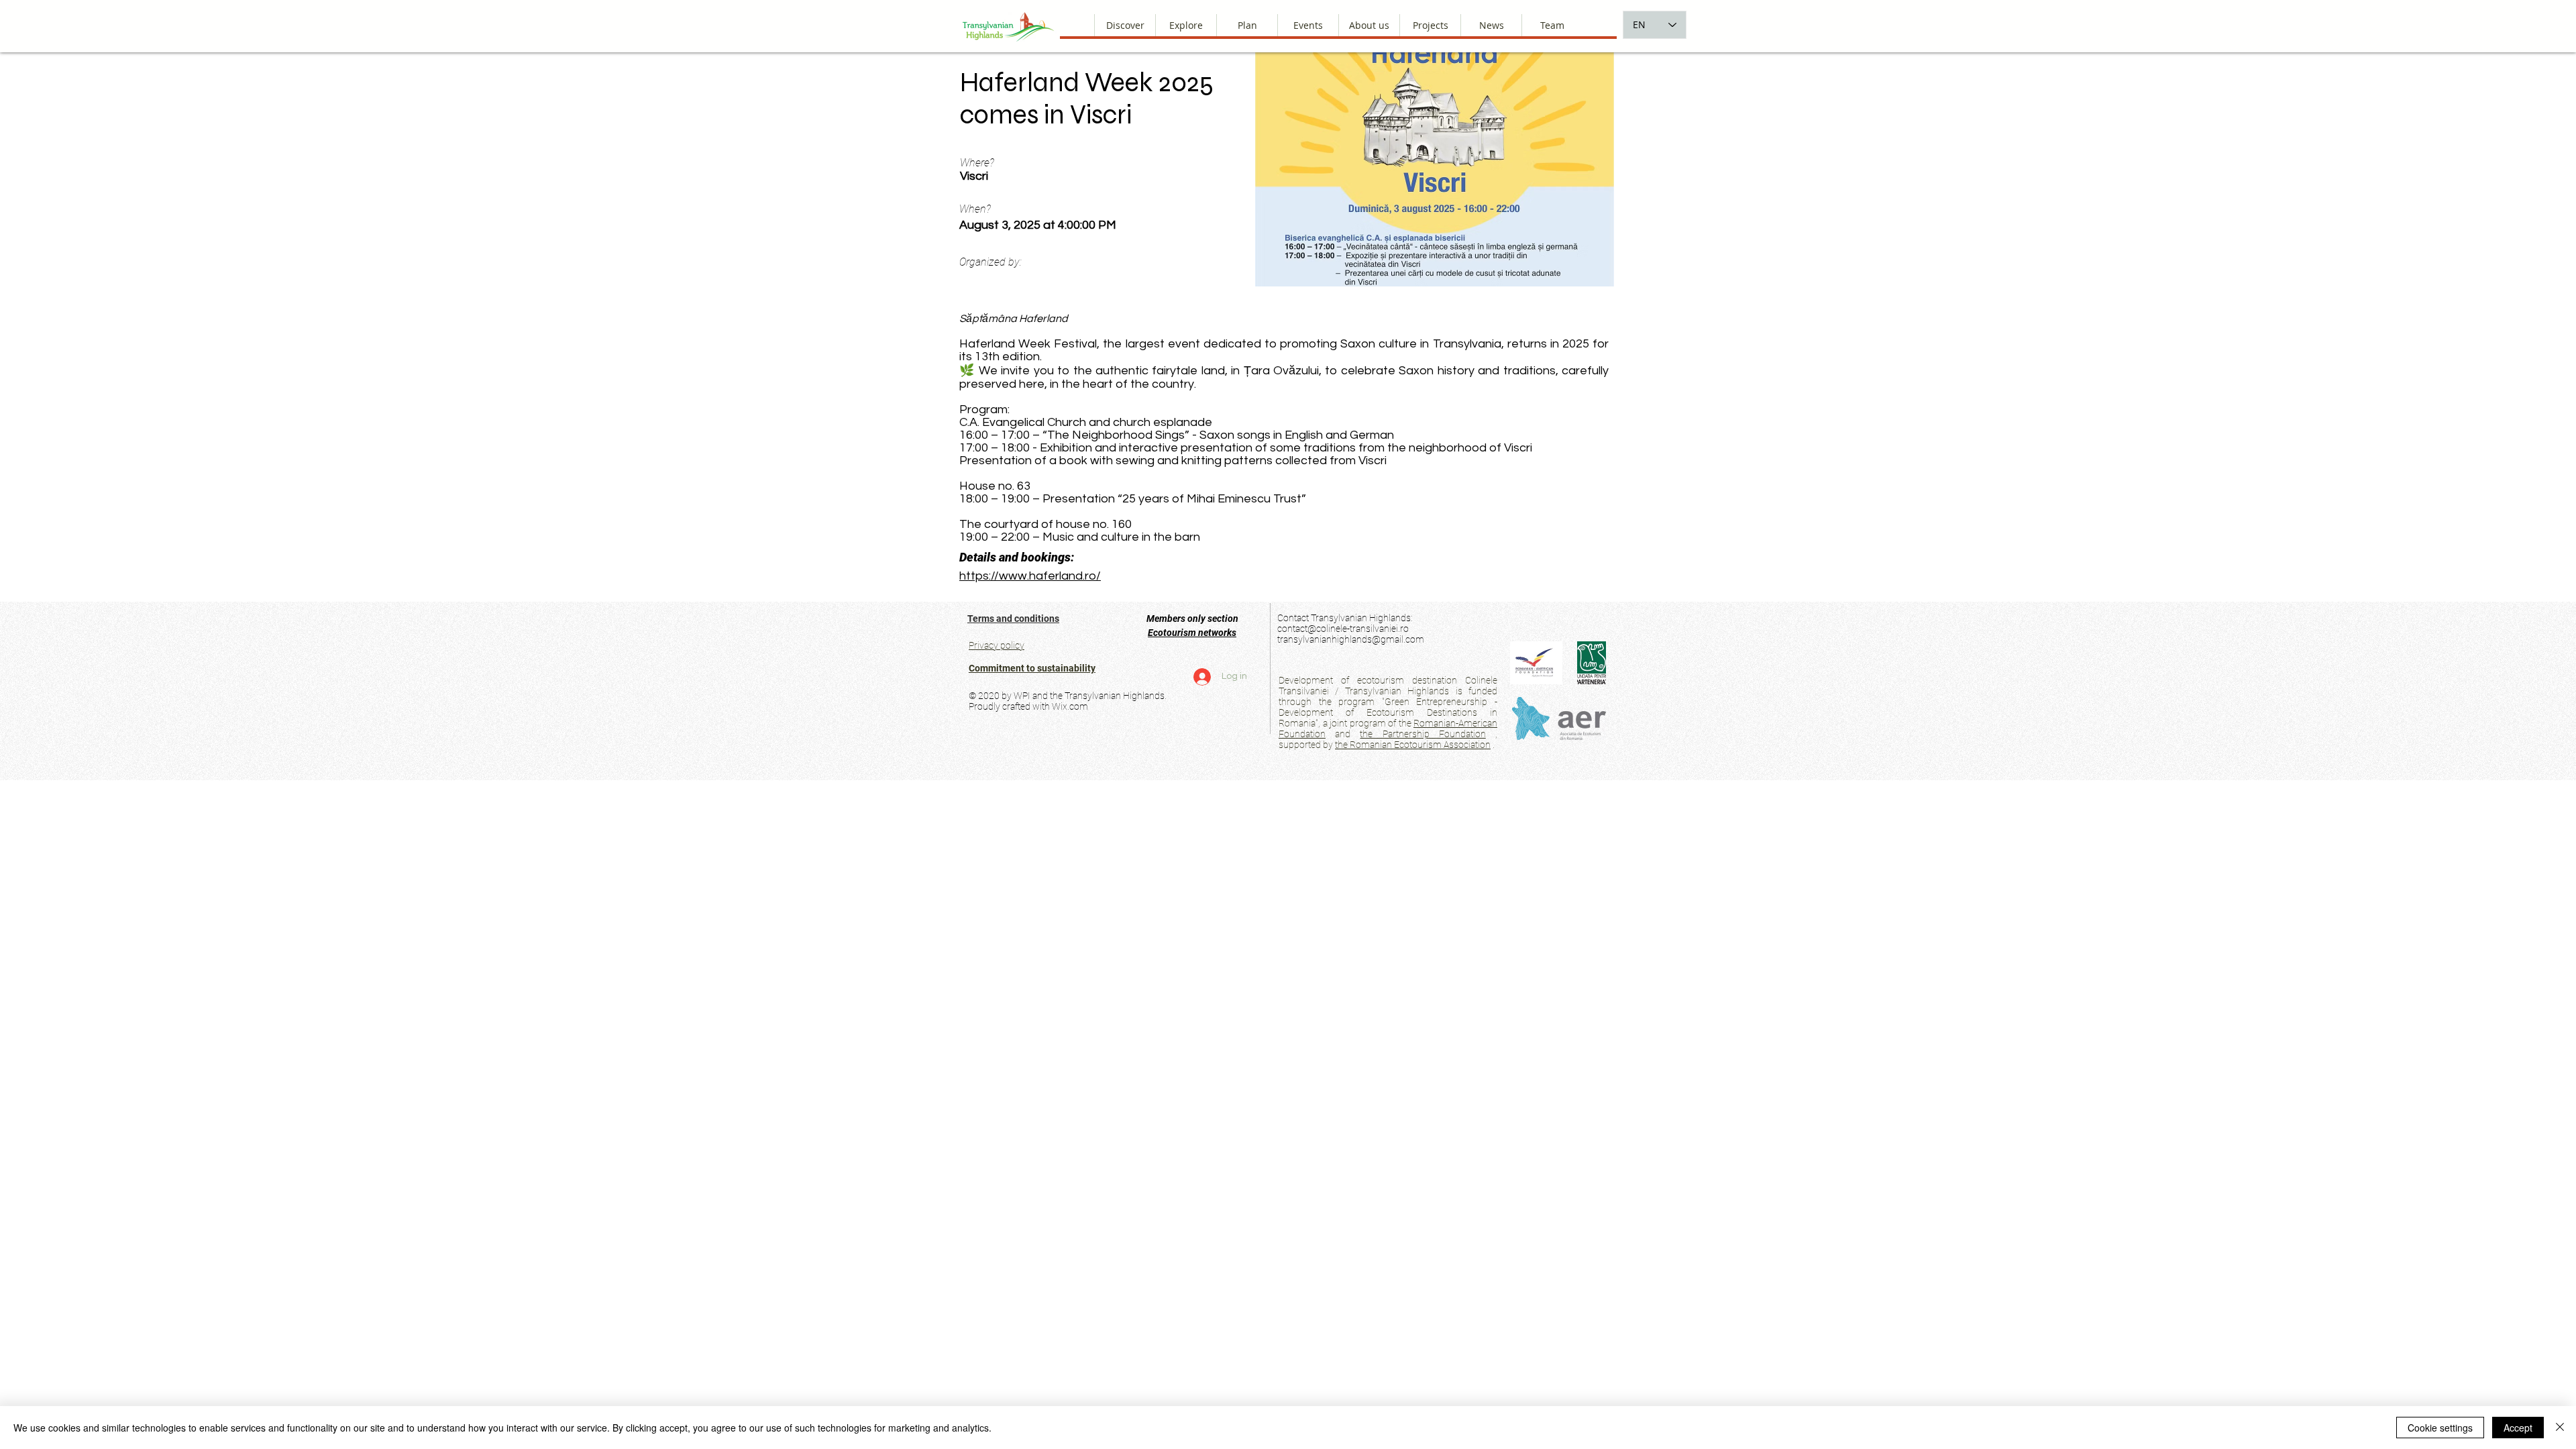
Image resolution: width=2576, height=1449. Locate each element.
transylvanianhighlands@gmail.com (1351, 639)
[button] (1369, 25)
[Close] (2560, 1428)
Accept (2518, 1428)
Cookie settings (2440, 1428)
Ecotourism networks (1192, 633)
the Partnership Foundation (1423, 734)
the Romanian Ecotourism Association (1413, 745)
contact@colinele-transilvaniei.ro (1343, 629)
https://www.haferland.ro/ (1030, 576)
